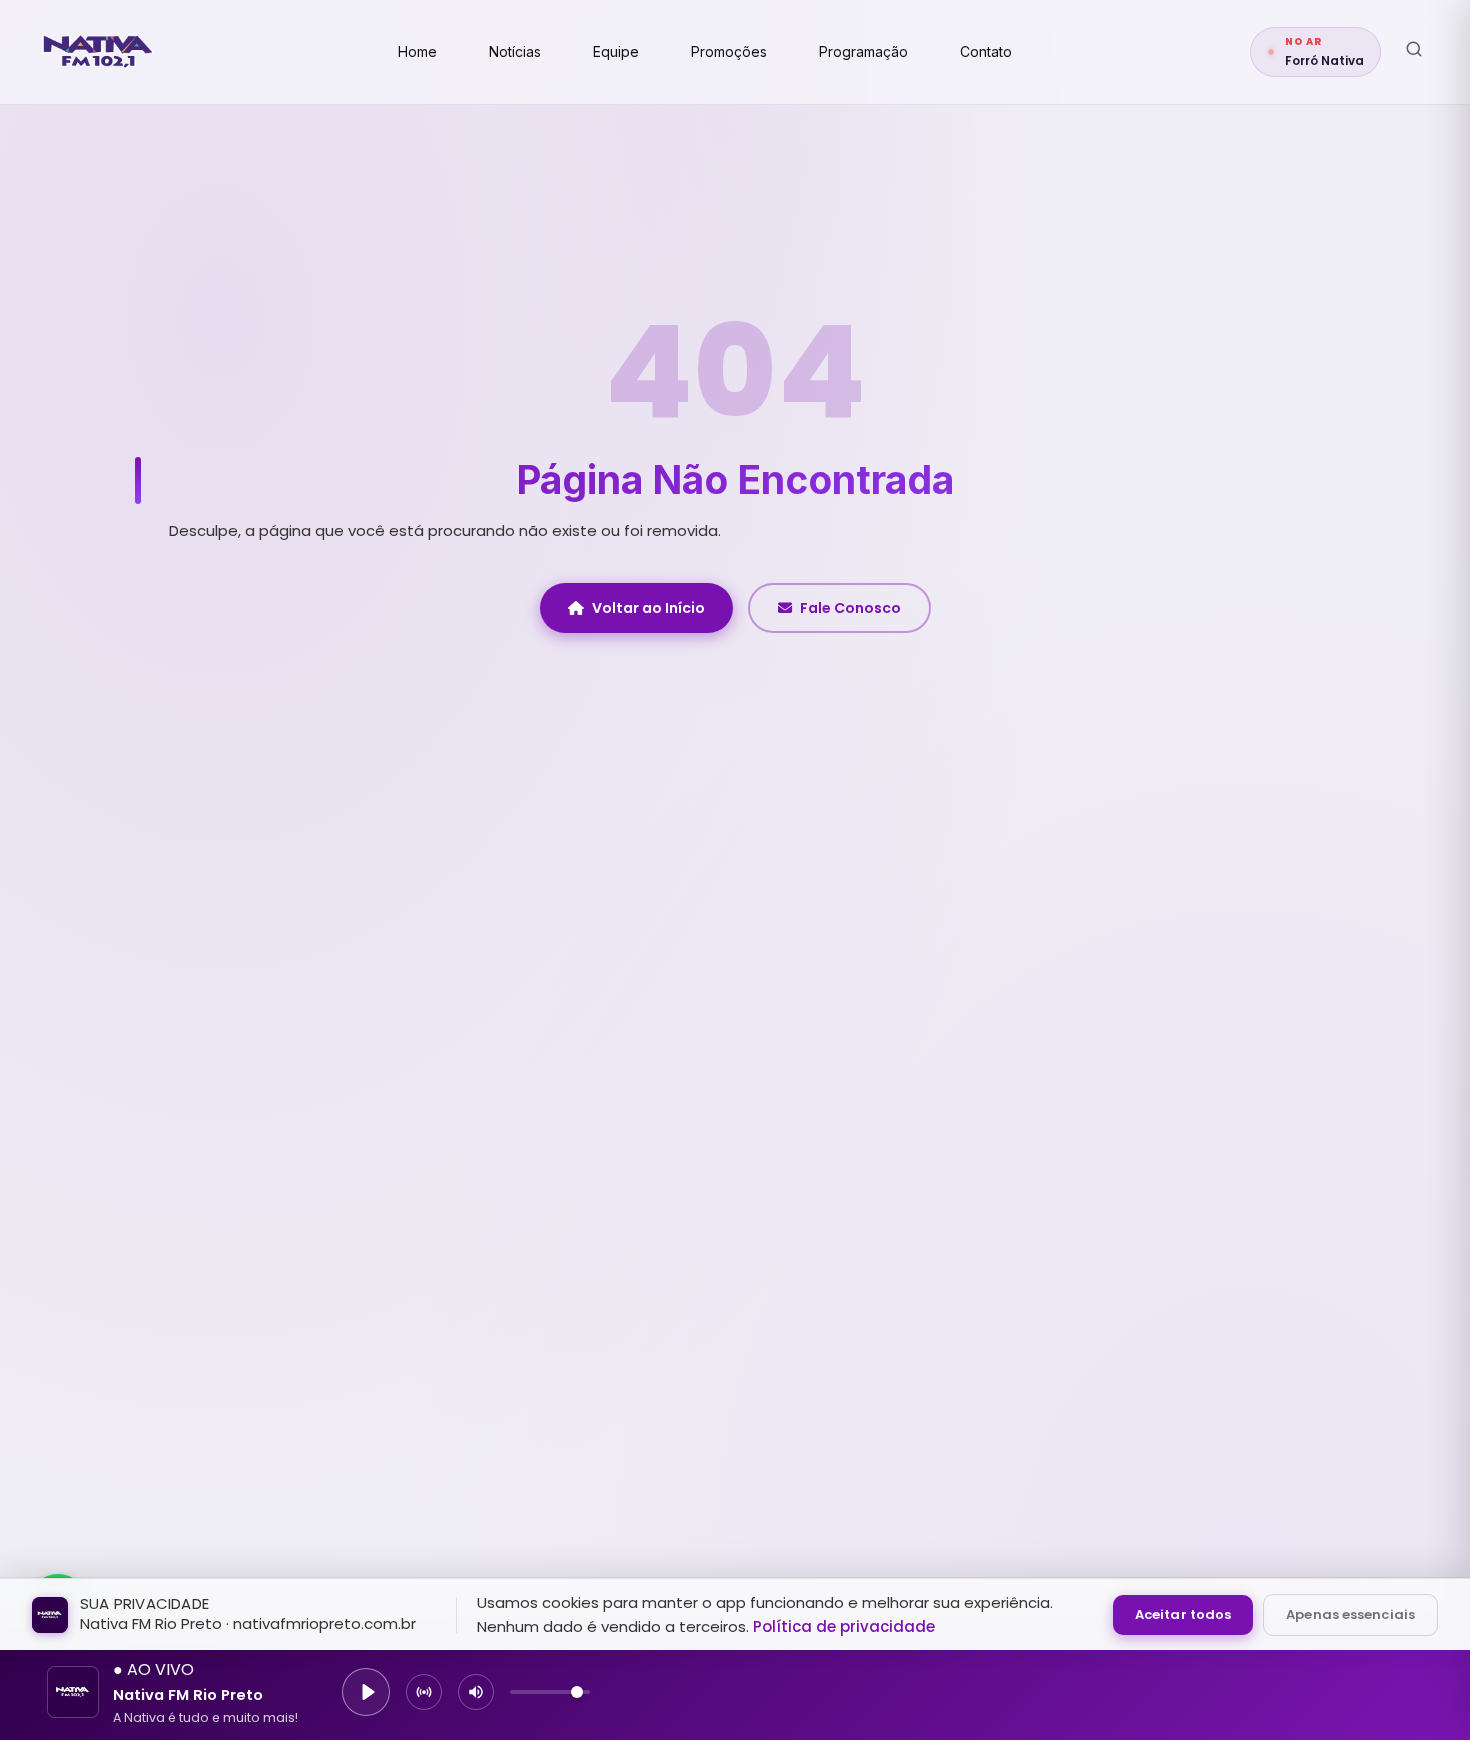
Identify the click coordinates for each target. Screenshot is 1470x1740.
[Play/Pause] (366, 1692)
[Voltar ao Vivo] (424, 1692)
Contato (986, 51)
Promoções (729, 51)
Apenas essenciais (1350, 1614)
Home (417, 51)
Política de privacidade (844, 1626)
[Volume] (476, 1692)
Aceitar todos (1183, 1614)
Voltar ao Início (648, 608)
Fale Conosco (850, 608)
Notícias (515, 51)
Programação (863, 51)
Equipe (616, 51)
